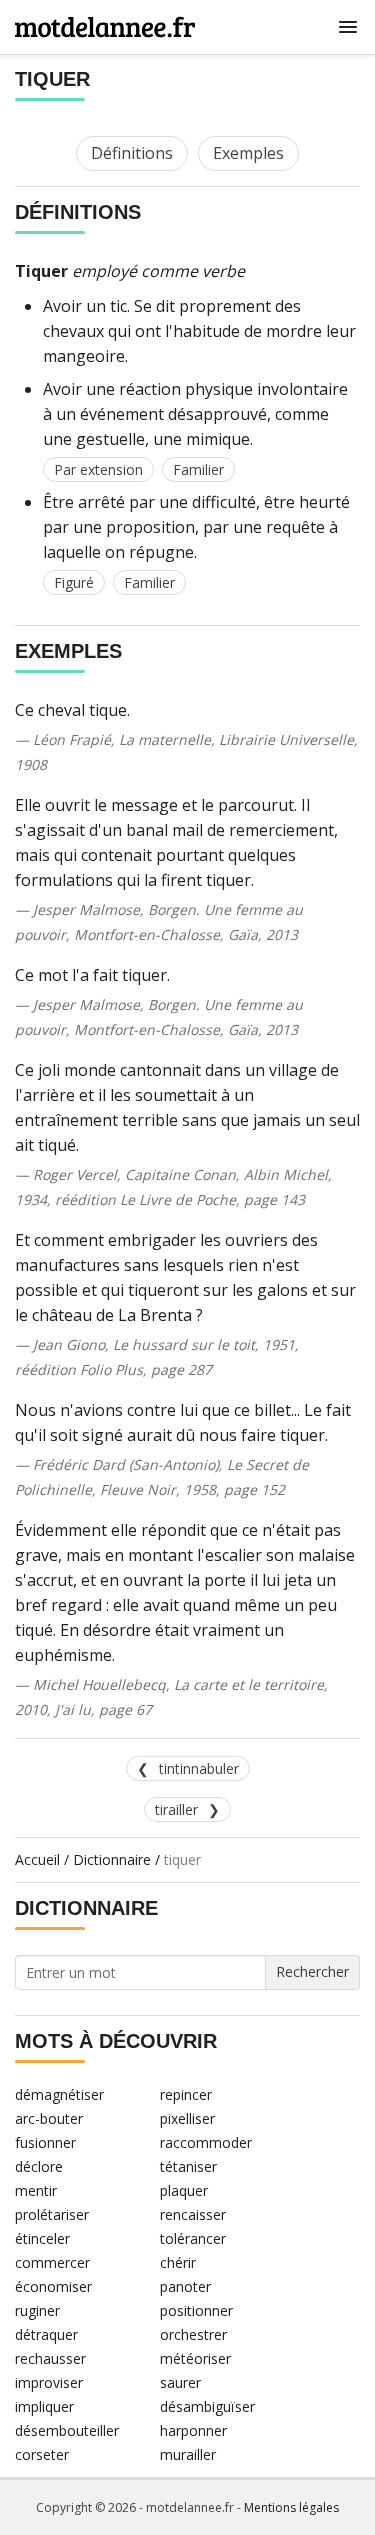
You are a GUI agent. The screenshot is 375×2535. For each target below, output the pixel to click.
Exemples (248, 153)
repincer (186, 2094)
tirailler (176, 1809)
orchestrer (193, 2334)
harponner (193, 2430)
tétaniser (188, 2166)
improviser (49, 2382)
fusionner (45, 2142)
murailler (188, 2454)
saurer (180, 2382)
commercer (52, 2262)
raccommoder (206, 2142)
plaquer (184, 2190)
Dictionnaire (112, 1859)
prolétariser (52, 2214)
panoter (185, 2286)
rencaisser (193, 2214)
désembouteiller (67, 2430)
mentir (36, 2190)
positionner (196, 2310)
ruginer (37, 2310)
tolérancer (193, 2238)
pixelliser (187, 2118)
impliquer (44, 2406)
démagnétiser (59, 2094)
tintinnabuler (199, 1768)
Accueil (37, 1859)
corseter (42, 2454)
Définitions (132, 153)
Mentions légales (291, 2507)
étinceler (42, 2238)
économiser (53, 2286)
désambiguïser (207, 2406)
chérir (178, 2262)
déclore (39, 2166)
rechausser (50, 2358)
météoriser (195, 2358)
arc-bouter (49, 2118)
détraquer (46, 2334)
